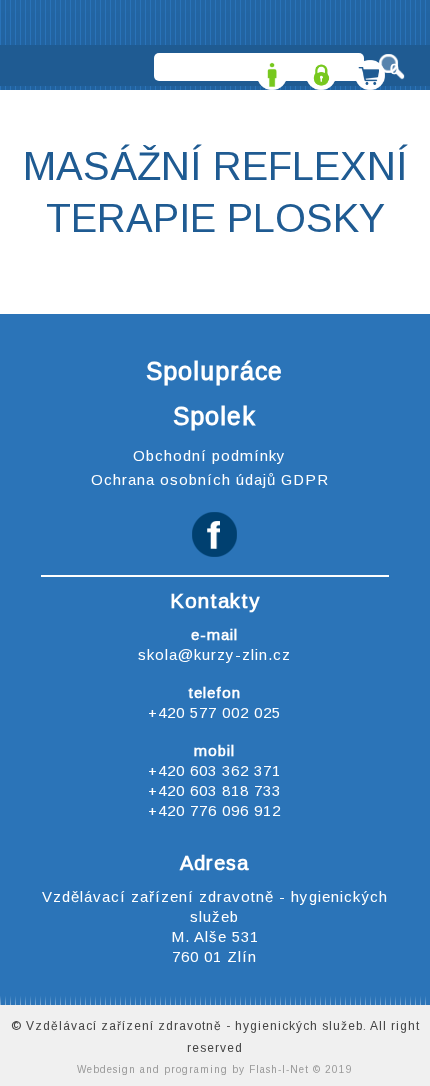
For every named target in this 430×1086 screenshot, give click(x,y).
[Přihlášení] (318, 68)
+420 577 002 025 (214, 712)
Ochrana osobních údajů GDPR (210, 479)
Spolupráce (214, 371)
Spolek (214, 416)
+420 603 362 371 (214, 770)
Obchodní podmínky (209, 455)
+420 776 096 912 (214, 810)
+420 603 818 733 (214, 790)
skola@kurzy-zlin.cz (214, 654)
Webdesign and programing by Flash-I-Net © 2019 (215, 1069)
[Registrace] (269, 68)
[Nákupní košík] (367, 68)
